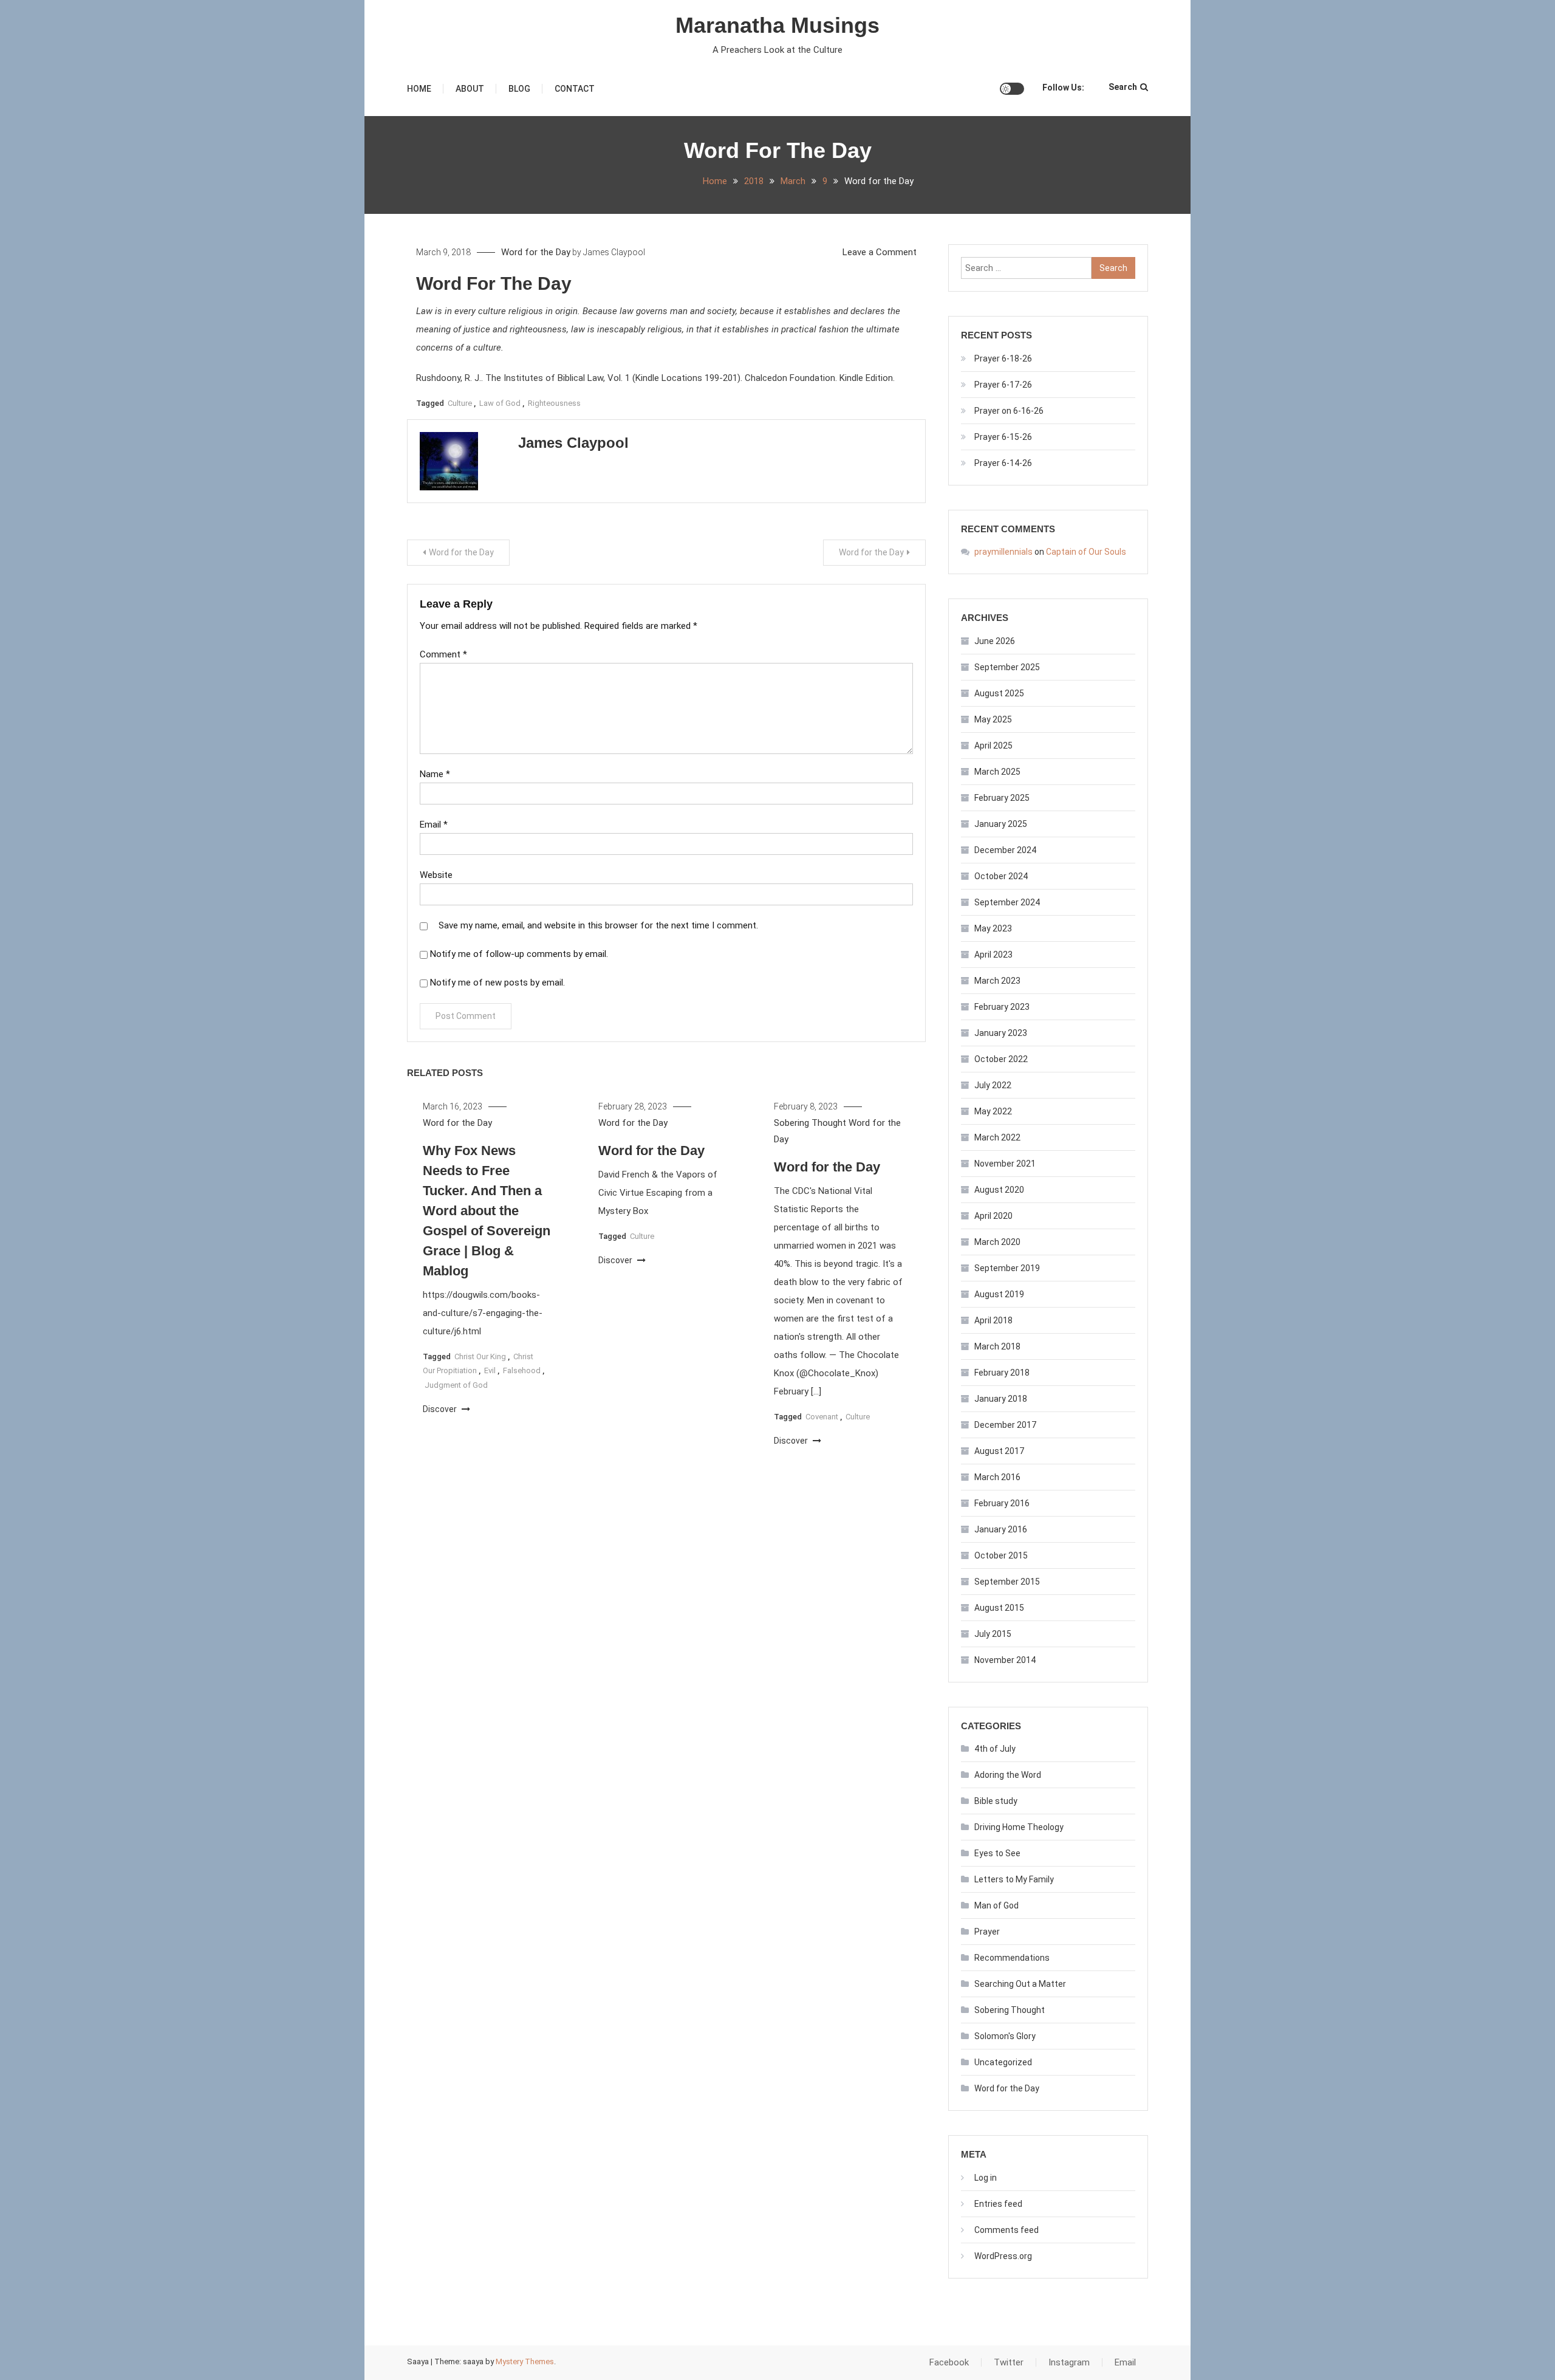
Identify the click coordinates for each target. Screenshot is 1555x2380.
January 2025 (1001, 824)
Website (436, 875)
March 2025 (997, 772)
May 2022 (993, 1111)
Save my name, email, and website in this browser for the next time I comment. (598, 925)
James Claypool (614, 252)
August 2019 (999, 1294)
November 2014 (1005, 1660)
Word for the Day (536, 252)
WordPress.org (1003, 2256)
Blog (519, 89)
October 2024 (1001, 876)
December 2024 (1005, 850)
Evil (490, 1370)
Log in (986, 2178)
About (470, 89)
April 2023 (993, 955)
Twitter (1009, 2362)
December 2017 (1005, 1425)
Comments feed (1006, 2230)
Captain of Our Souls (1086, 552)
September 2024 (1007, 902)
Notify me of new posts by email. (497, 983)
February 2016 (1002, 1503)
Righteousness (554, 403)
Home (419, 89)
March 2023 (997, 981)
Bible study (996, 1801)
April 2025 (993, 746)
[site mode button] (1012, 89)
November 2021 (1005, 1164)
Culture (460, 403)
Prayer (987, 1932)
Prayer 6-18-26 (1003, 358)
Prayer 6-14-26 (1003, 463)
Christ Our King (480, 1356)
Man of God (996, 1905)
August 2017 (999, 1451)
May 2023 (993, 928)
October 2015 (1001, 1555)
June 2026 (995, 641)
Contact (575, 89)
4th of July (995, 1749)
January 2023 (1001, 1033)
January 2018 (1001, 1399)
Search (1123, 87)
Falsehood (522, 1370)
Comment (443, 654)
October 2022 (1001, 1059)
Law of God (500, 403)
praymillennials (1003, 552)
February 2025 (1002, 798)
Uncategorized (1003, 2062)
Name (435, 774)
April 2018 (993, 1320)
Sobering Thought (810, 1123)
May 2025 (993, 719)
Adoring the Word (1008, 1775)
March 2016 (997, 1477)
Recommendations (1012, 1958)
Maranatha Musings (777, 25)
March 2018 (997, 1346)
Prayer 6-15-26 (1003, 437)
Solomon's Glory (1005, 2036)
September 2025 (1007, 667)
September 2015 (1007, 1582)
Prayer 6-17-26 (1003, 385)
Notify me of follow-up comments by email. (519, 954)
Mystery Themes (525, 2361)
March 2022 (997, 1137)
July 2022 (993, 1085)
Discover (441, 1409)
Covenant (822, 1417)
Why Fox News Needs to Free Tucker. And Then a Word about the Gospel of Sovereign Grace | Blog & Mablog (487, 1211)
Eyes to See (997, 1853)
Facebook (949, 2362)
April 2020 (993, 1216)
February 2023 (1002, 1007)
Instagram (1069, 2362)
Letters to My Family (1014, 1879)
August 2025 (999, 693)
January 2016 (1001, 1529)
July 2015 (993, 1634)
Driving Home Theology (1019, 1827)
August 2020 (999, 1190)
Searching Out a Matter (1020, 1984)
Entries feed (998, 2204)
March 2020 (997, 1242)
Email (434, 825)
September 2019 (1007, 1268)
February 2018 (1002, 1373)
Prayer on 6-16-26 (1009, 411)
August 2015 (999, 1608)
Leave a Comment (880, 252)
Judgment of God (456, 1385)
